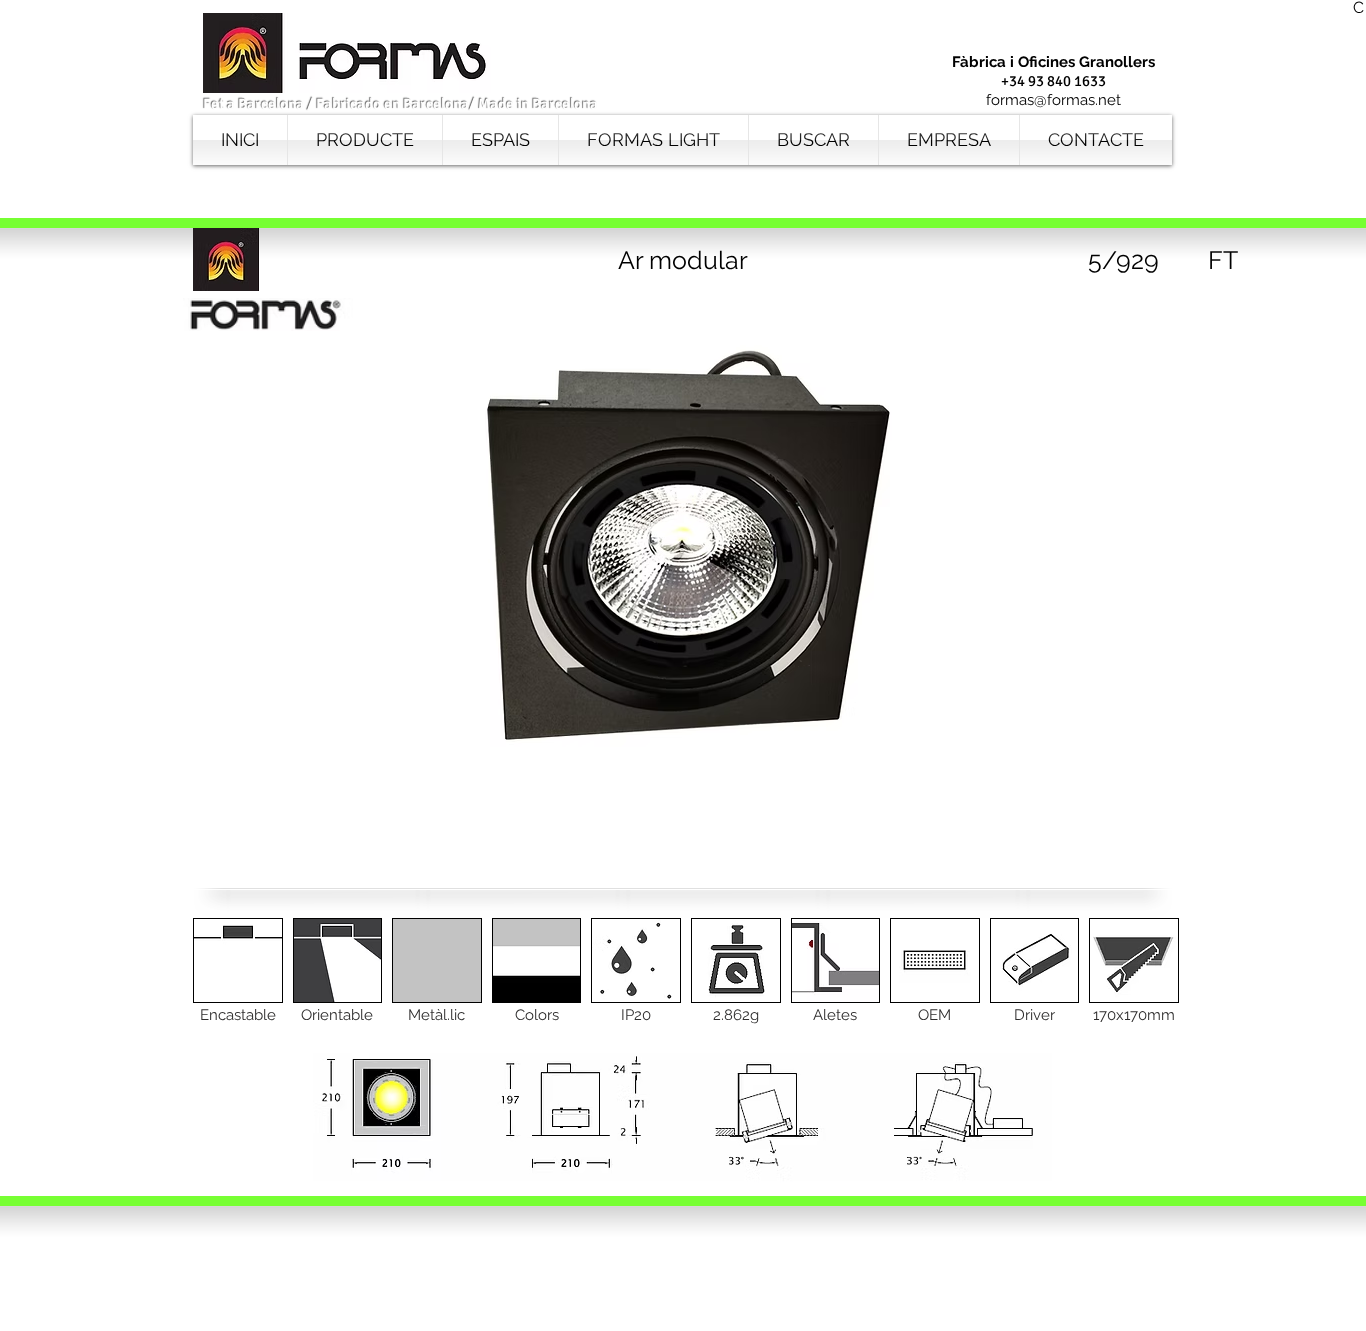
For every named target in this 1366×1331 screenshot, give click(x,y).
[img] (238, 985)
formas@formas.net (1053, 100)
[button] (1123, 260)
